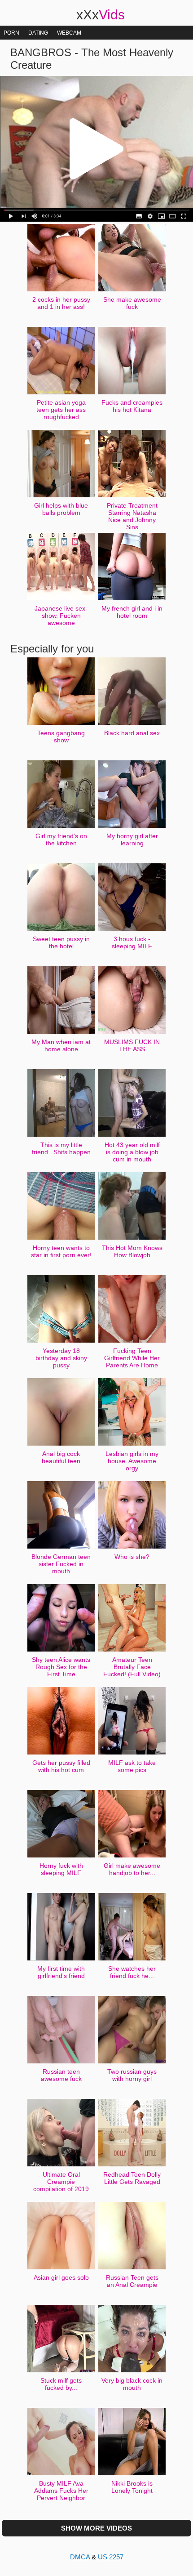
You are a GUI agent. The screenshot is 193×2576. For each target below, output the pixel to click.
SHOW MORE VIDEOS (96, 2528)
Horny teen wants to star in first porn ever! (61, 1251)
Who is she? (132, 1557)
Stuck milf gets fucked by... (61, 2384)
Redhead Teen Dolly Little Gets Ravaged (132, 2178)
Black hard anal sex (132, 733)
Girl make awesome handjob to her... (132, 1869)
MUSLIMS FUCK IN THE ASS (132, 1045)
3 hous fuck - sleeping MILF (132, 942)
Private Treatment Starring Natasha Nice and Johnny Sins (132, 516)
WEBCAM (69, 33)
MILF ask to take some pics (132, 1766)
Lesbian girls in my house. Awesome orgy (132, 1461)
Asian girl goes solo (61, 2277)
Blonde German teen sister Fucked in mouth (61, 1564)
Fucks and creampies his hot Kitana (132, 406)
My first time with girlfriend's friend (61, 1972)
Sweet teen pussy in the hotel (61, 942)
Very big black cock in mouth (132, 2384)
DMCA (80, 2557)
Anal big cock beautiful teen (61, 1457)
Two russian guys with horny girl (132, 2075)
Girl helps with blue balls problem (61, 509)
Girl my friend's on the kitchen (61, 839)
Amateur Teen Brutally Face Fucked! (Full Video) (132, 1667)
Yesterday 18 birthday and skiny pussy (61, 1358)
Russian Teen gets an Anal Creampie (132, 2281)
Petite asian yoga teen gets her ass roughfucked (61, 410)
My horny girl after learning (132, 839)
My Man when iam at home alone (61, 1045)
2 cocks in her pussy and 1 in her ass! (61, 303)
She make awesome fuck (132, 303)
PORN (11, 33)
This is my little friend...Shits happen (61, 1148)
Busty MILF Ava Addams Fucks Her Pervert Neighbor (61, 2491)
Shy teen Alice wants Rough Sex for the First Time (61, 1667)
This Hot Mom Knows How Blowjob (132, 1251)
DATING (38, 33)
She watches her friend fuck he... (132, 1972)
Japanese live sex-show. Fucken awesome (61, 616)
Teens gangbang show (61, 737)
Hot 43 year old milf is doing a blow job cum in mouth (132, 1152)
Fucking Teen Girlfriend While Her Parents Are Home (132, 1358)
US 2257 (111, 2557)
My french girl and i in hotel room (132, 612)
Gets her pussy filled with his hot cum (61, 1766)
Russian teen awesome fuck (61, 2075)
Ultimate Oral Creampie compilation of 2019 (61, 2182)
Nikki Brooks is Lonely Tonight (132, 2487)
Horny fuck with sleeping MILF (61, 1869)
